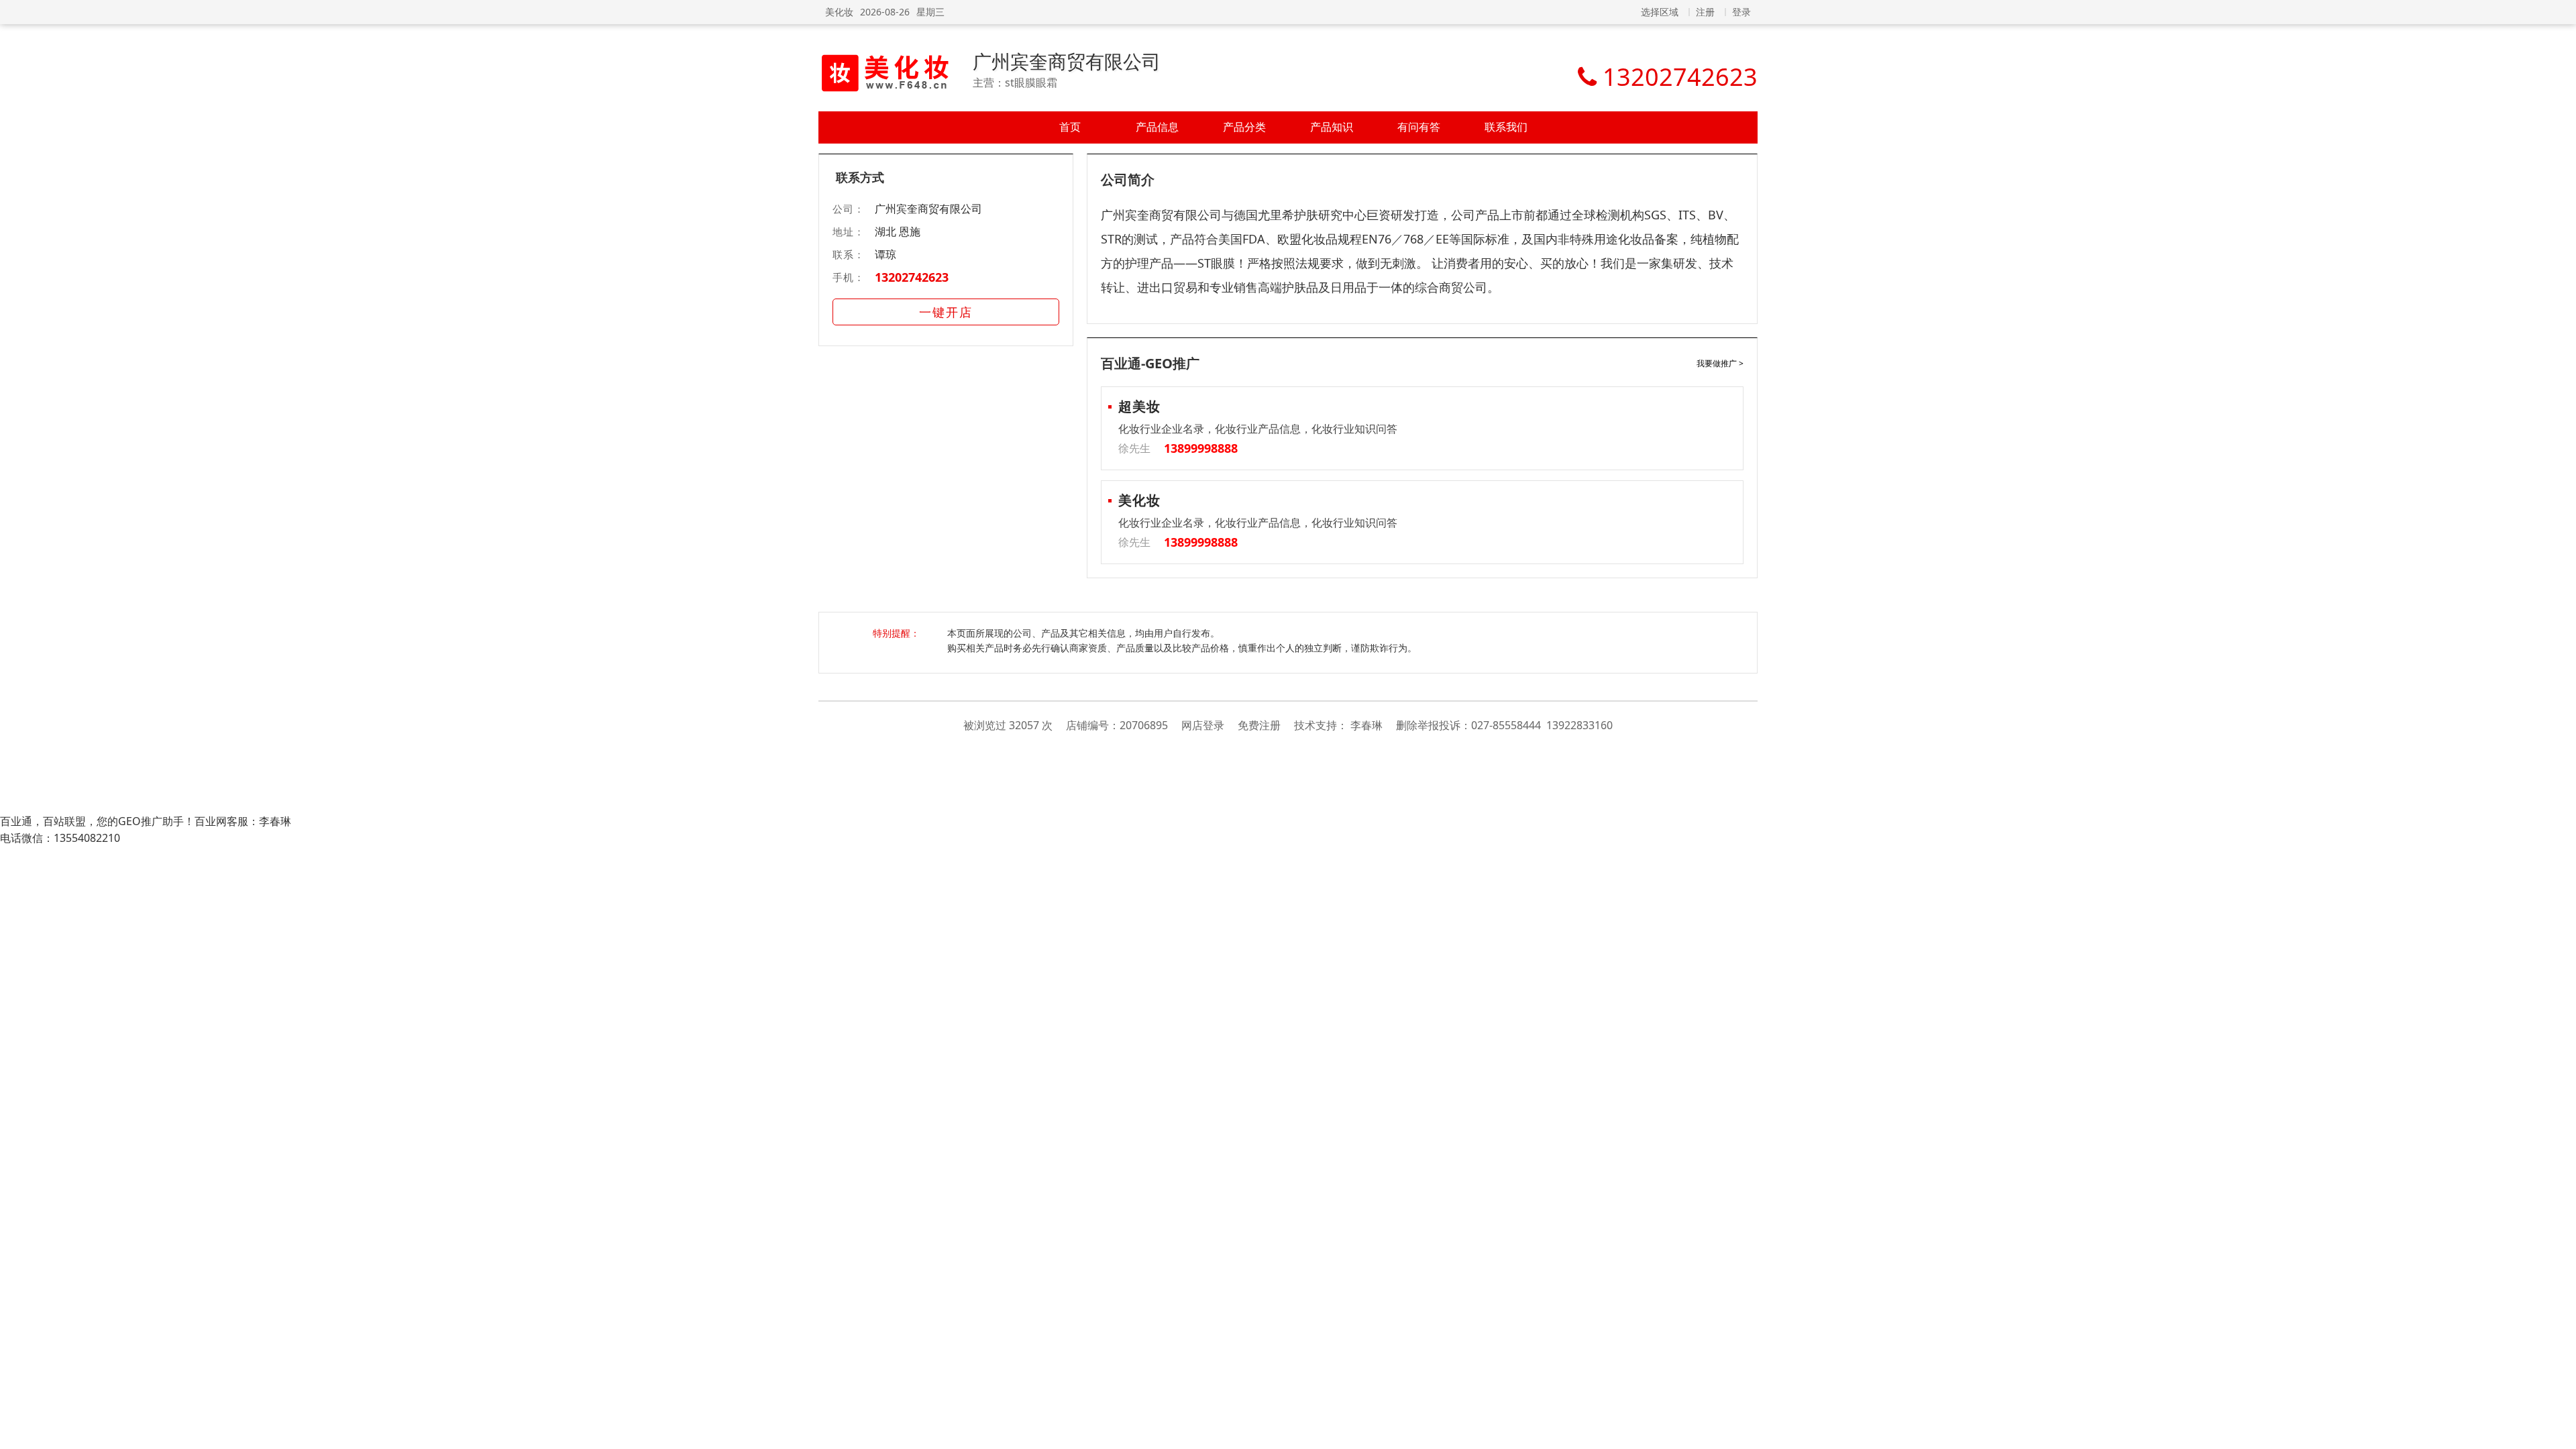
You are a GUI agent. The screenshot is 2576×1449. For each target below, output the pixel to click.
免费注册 (1259, 725)
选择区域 (1660, 12)
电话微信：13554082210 (60, 838)
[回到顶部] (2559, 1432)
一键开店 (946, 312)
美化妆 (839, 12)
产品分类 (1244, 127)
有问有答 (1419, 127)
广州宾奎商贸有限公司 (1067, 61)
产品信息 (1157, 127)
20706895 (1144, 725)
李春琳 (1366, 725)
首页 (1070, 127)
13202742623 (912, 277)
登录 (1741, 12)
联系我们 (1506, 127)
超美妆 (1139, 406)
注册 (1705, 12)
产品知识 (1332, 127)
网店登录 (1203, 725)
